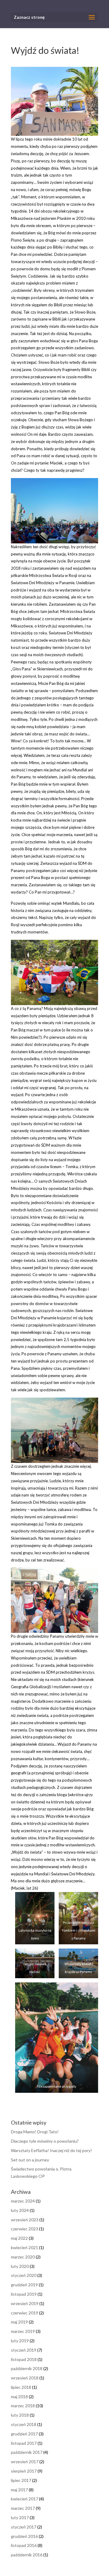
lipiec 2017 (21, 2480)
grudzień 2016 (24, 2536)
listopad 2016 (24, 2545)
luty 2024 (20, 2210)
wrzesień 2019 (25, 2303)
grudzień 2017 (24, 2434)
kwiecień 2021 (25, 2247)
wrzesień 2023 (25, 2220)
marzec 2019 (23, 2331)
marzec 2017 (23, 2508)
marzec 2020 (23, 2257)
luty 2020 (20, 2266)
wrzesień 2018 (25, 2378)
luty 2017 (20, 2517)
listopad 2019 (24, 2294)
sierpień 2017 (24, 2471)
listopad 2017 (24, 2443)
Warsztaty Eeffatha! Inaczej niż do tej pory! (51, 2150)
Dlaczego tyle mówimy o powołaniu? (45, 2141)
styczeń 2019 (24, 2350)
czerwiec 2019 (25, 2313)
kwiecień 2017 (25, 2499)
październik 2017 (27, 2452)
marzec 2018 (23, 2406)
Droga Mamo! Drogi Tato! (35, 2132)
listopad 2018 (24, 2359)
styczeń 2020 (24, 2275)
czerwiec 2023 (25, 2229)
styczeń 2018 (24, 2424)
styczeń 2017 (24, 2527)
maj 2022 (19, 2238)
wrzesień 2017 (25, 2462)
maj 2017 (19, 2490)
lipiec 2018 (21, 2387)
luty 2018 (20, 2415)
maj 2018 (19, 2397)
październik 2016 (27, 2555)
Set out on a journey (30, 2160)
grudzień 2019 (24, 2285)
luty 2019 (20, 2341)
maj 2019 (19, 2322)
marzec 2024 (23, 2201)
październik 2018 (27, 2368)
